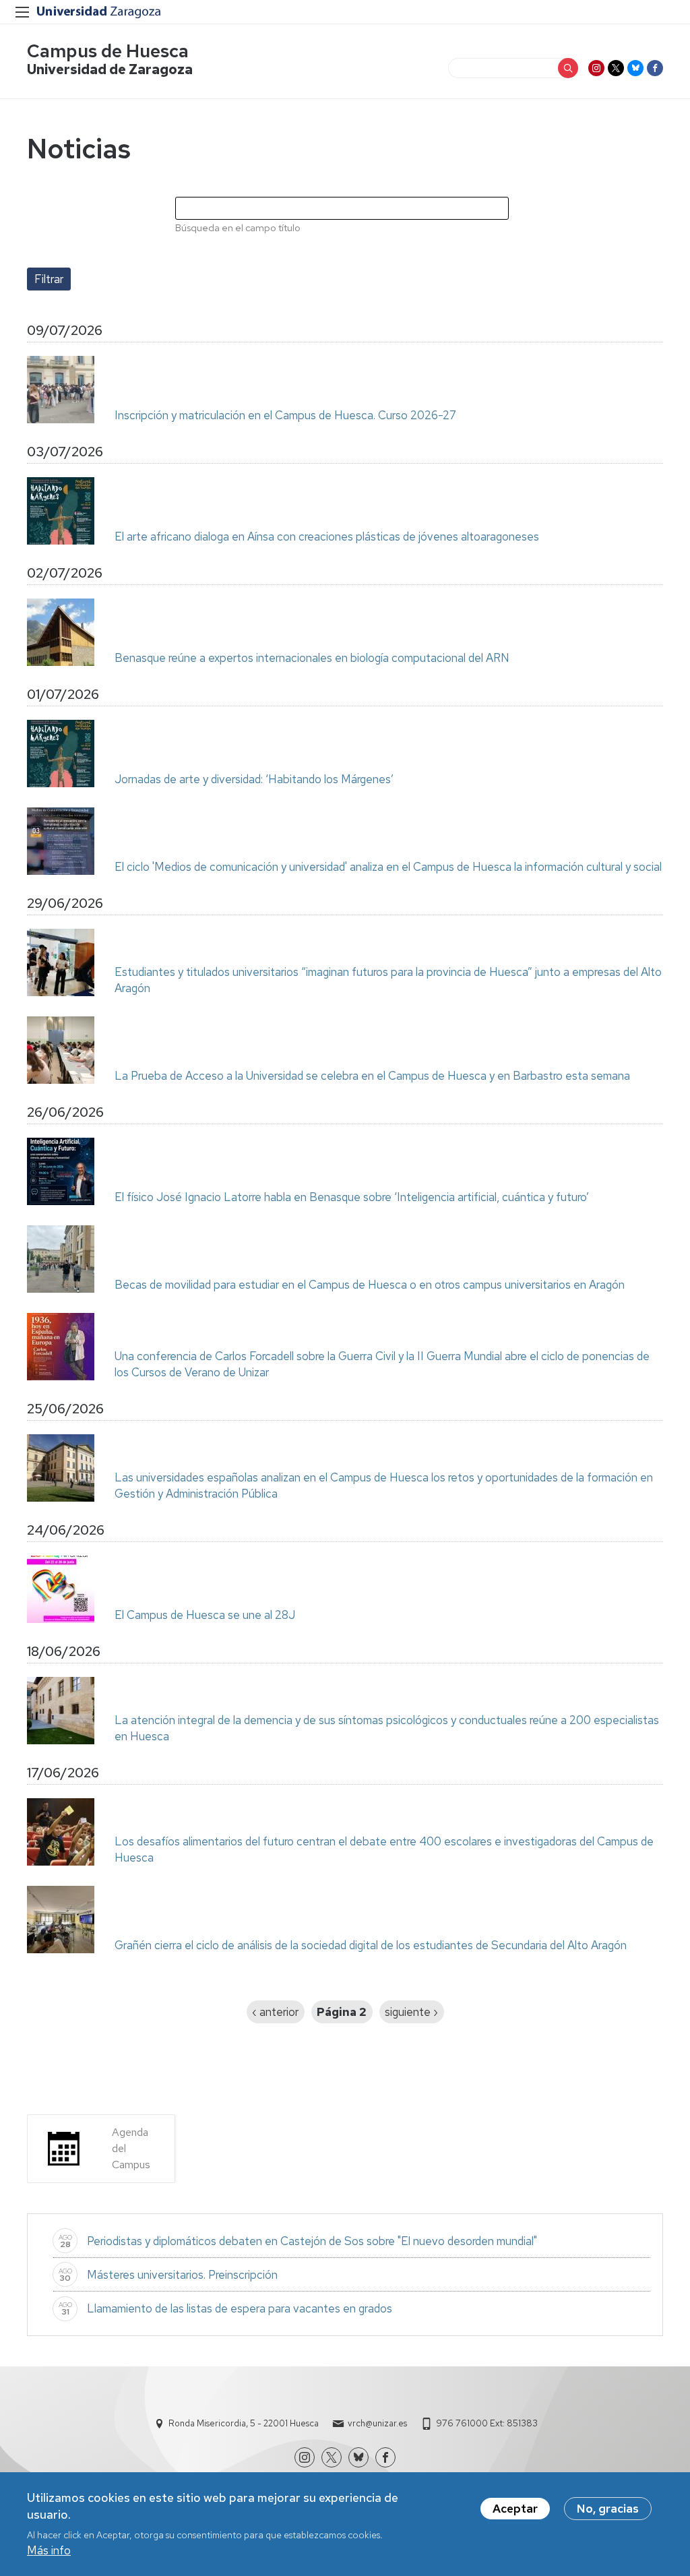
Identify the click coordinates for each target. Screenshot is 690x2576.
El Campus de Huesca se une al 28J (205, 1615)
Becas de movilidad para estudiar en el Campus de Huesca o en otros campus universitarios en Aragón (370, 1285)
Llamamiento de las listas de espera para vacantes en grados (240, 2308)
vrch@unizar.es (377, 2423)
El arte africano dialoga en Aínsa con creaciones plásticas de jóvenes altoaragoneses (327, 536)
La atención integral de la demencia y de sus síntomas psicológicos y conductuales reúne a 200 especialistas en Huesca (387, 1728)
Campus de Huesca (108, 51)
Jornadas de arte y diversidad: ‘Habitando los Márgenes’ (254, 779)
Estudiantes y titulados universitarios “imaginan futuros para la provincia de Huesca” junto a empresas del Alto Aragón (388, 980)
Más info (49, 2550)
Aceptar (515, 2509)
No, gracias (608, 2509)
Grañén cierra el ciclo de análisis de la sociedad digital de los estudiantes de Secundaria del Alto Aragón (371, 1945)
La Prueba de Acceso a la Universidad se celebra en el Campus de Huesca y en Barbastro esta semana (372, 1076)
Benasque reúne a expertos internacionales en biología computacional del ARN (312, 658)
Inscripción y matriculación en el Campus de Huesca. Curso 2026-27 (285, 415)
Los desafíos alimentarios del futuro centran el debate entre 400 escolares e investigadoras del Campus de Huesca (384, 1849)
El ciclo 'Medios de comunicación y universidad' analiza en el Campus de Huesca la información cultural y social (388, 867)
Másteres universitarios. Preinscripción (182, 2275)
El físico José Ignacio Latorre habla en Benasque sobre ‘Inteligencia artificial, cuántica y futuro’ (352, 1197)
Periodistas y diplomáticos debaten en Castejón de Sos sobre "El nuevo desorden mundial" (312, 2241)
